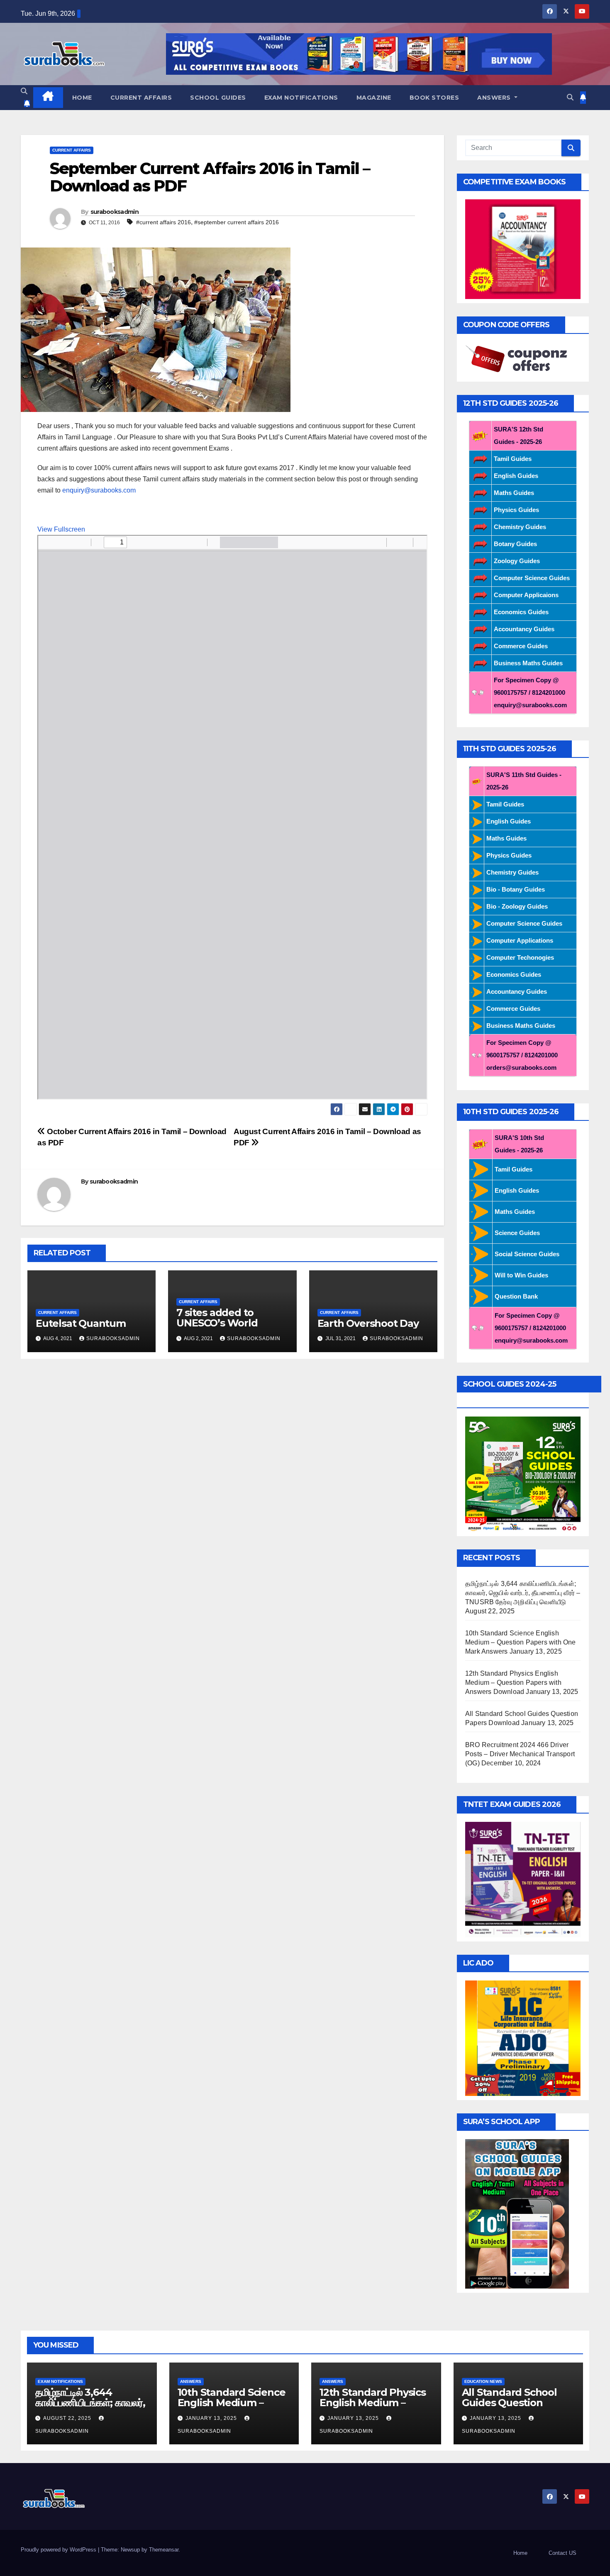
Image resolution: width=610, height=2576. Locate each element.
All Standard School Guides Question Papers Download (509, 2403)
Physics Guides (516, 510)
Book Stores (434, 98)
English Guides (516, 476)
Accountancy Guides (524, 629)
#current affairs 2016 (163, 222)
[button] (24, 91)
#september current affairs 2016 (237, 222)
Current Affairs (141, 98)
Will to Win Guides (521, 1275)
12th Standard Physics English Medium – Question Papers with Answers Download (513, 1683)
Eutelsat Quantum (81, 1323)
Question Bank (516, 1296)
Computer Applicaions (526, 595)
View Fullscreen (61, 529)
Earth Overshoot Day (368, 1323)
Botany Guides (515, 544)
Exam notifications (301, 98)
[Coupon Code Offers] (519, 359)
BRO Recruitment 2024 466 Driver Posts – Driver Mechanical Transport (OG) (520, 1754)
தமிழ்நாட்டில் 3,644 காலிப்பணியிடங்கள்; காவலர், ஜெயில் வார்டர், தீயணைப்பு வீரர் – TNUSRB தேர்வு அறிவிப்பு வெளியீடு (523, 1593)
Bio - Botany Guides (516, 889)
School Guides (218, 98)
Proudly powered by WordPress (59, 2550)
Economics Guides (521, 612)
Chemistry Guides (520, 527)
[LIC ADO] (523, 2038)
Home (82, 98)
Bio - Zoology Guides (517, 906)
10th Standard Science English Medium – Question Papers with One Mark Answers (521, 1642)
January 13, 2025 (212, 2418)
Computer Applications (520, 940)
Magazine (374, 98)
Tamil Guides (513, 459)
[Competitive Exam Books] (523, 249)
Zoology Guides (517, 561)
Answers (495, 98)
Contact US (562, 2553)
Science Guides (517, 1233)
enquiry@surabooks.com (99, 490)
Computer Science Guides (532, 578)
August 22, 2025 (68, 2418)
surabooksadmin (115, 212)
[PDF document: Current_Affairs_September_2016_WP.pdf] (232, 817)
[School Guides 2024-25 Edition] (523, 1474)
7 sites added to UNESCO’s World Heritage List (217, 1323)
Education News (483, 2381)
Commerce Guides (521, 646)
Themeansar (164, 2550)
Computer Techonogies (520, 957)
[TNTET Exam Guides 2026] (523, 1879)
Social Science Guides (527, 1254)
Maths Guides (514, 493)
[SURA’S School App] (517, 2213)
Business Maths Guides (528, 663)
